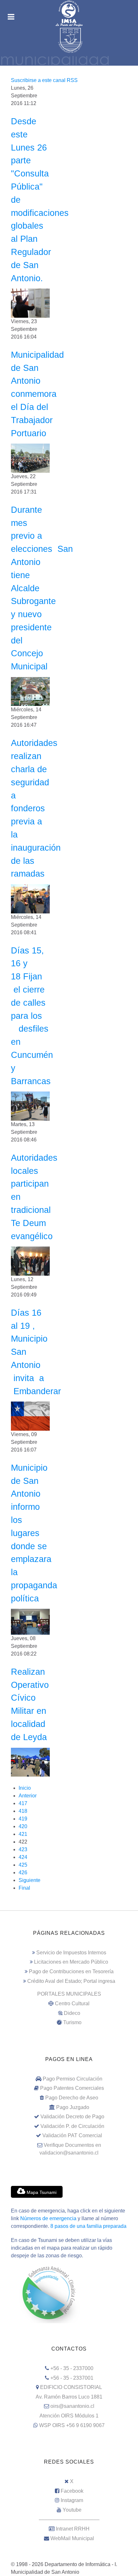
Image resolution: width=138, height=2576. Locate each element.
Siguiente (30, 1880)
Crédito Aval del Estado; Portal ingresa (71, 1981)
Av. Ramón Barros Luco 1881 (69, 2397)
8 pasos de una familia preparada (88, 2226)
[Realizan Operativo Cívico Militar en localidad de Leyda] (30, 1762)
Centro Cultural (72, 2004)
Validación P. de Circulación (72, 2126)
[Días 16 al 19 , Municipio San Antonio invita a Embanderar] (30, 1416)
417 (23, 1803)
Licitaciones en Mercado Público (71, 1962)
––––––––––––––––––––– (69, 2519)
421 (23, 1834)
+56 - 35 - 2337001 (72, 2378)
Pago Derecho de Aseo (72, 2098)
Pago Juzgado (73, 2107)
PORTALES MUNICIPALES (69, 1994)
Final (24, 1888)
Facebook (72, 2491)
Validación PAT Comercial (72, 2135)
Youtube (72, 2510)
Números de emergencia (48, 2218)
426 (23, 1873)
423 (23, 1849)
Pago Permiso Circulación (73, 2079)
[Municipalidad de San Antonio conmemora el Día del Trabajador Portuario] (30, 458)
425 (23, 1865)
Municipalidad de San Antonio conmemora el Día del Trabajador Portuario (37, 394)
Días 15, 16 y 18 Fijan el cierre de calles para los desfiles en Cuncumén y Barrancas (32, 1016)
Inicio (25, 1788)
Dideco (72, 2013)
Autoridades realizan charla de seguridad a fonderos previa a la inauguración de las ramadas (36, 808)
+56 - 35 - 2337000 (72, 2368)
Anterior (28, 1796)
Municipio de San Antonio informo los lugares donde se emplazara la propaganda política (34, 1533)
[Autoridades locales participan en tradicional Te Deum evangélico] (30, 1261)
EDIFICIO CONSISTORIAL (71, 2387)
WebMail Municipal (72, 2538)
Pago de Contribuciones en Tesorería (71, 1971)
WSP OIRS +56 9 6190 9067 (72, 2425)
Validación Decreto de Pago (72, 2117)
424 (23, 1857)
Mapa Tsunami (41, 2192)
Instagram (72, 2500)
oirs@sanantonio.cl (72, 2406)
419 (23, 1819)
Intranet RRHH (73, 2529)
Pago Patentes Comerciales (72, 2088)
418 (23, 1811)
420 (23, 1826)
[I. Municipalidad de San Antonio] (69, 13)
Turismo (72, 2022)
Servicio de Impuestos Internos (71, 1953)
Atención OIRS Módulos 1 (69, 2416)
